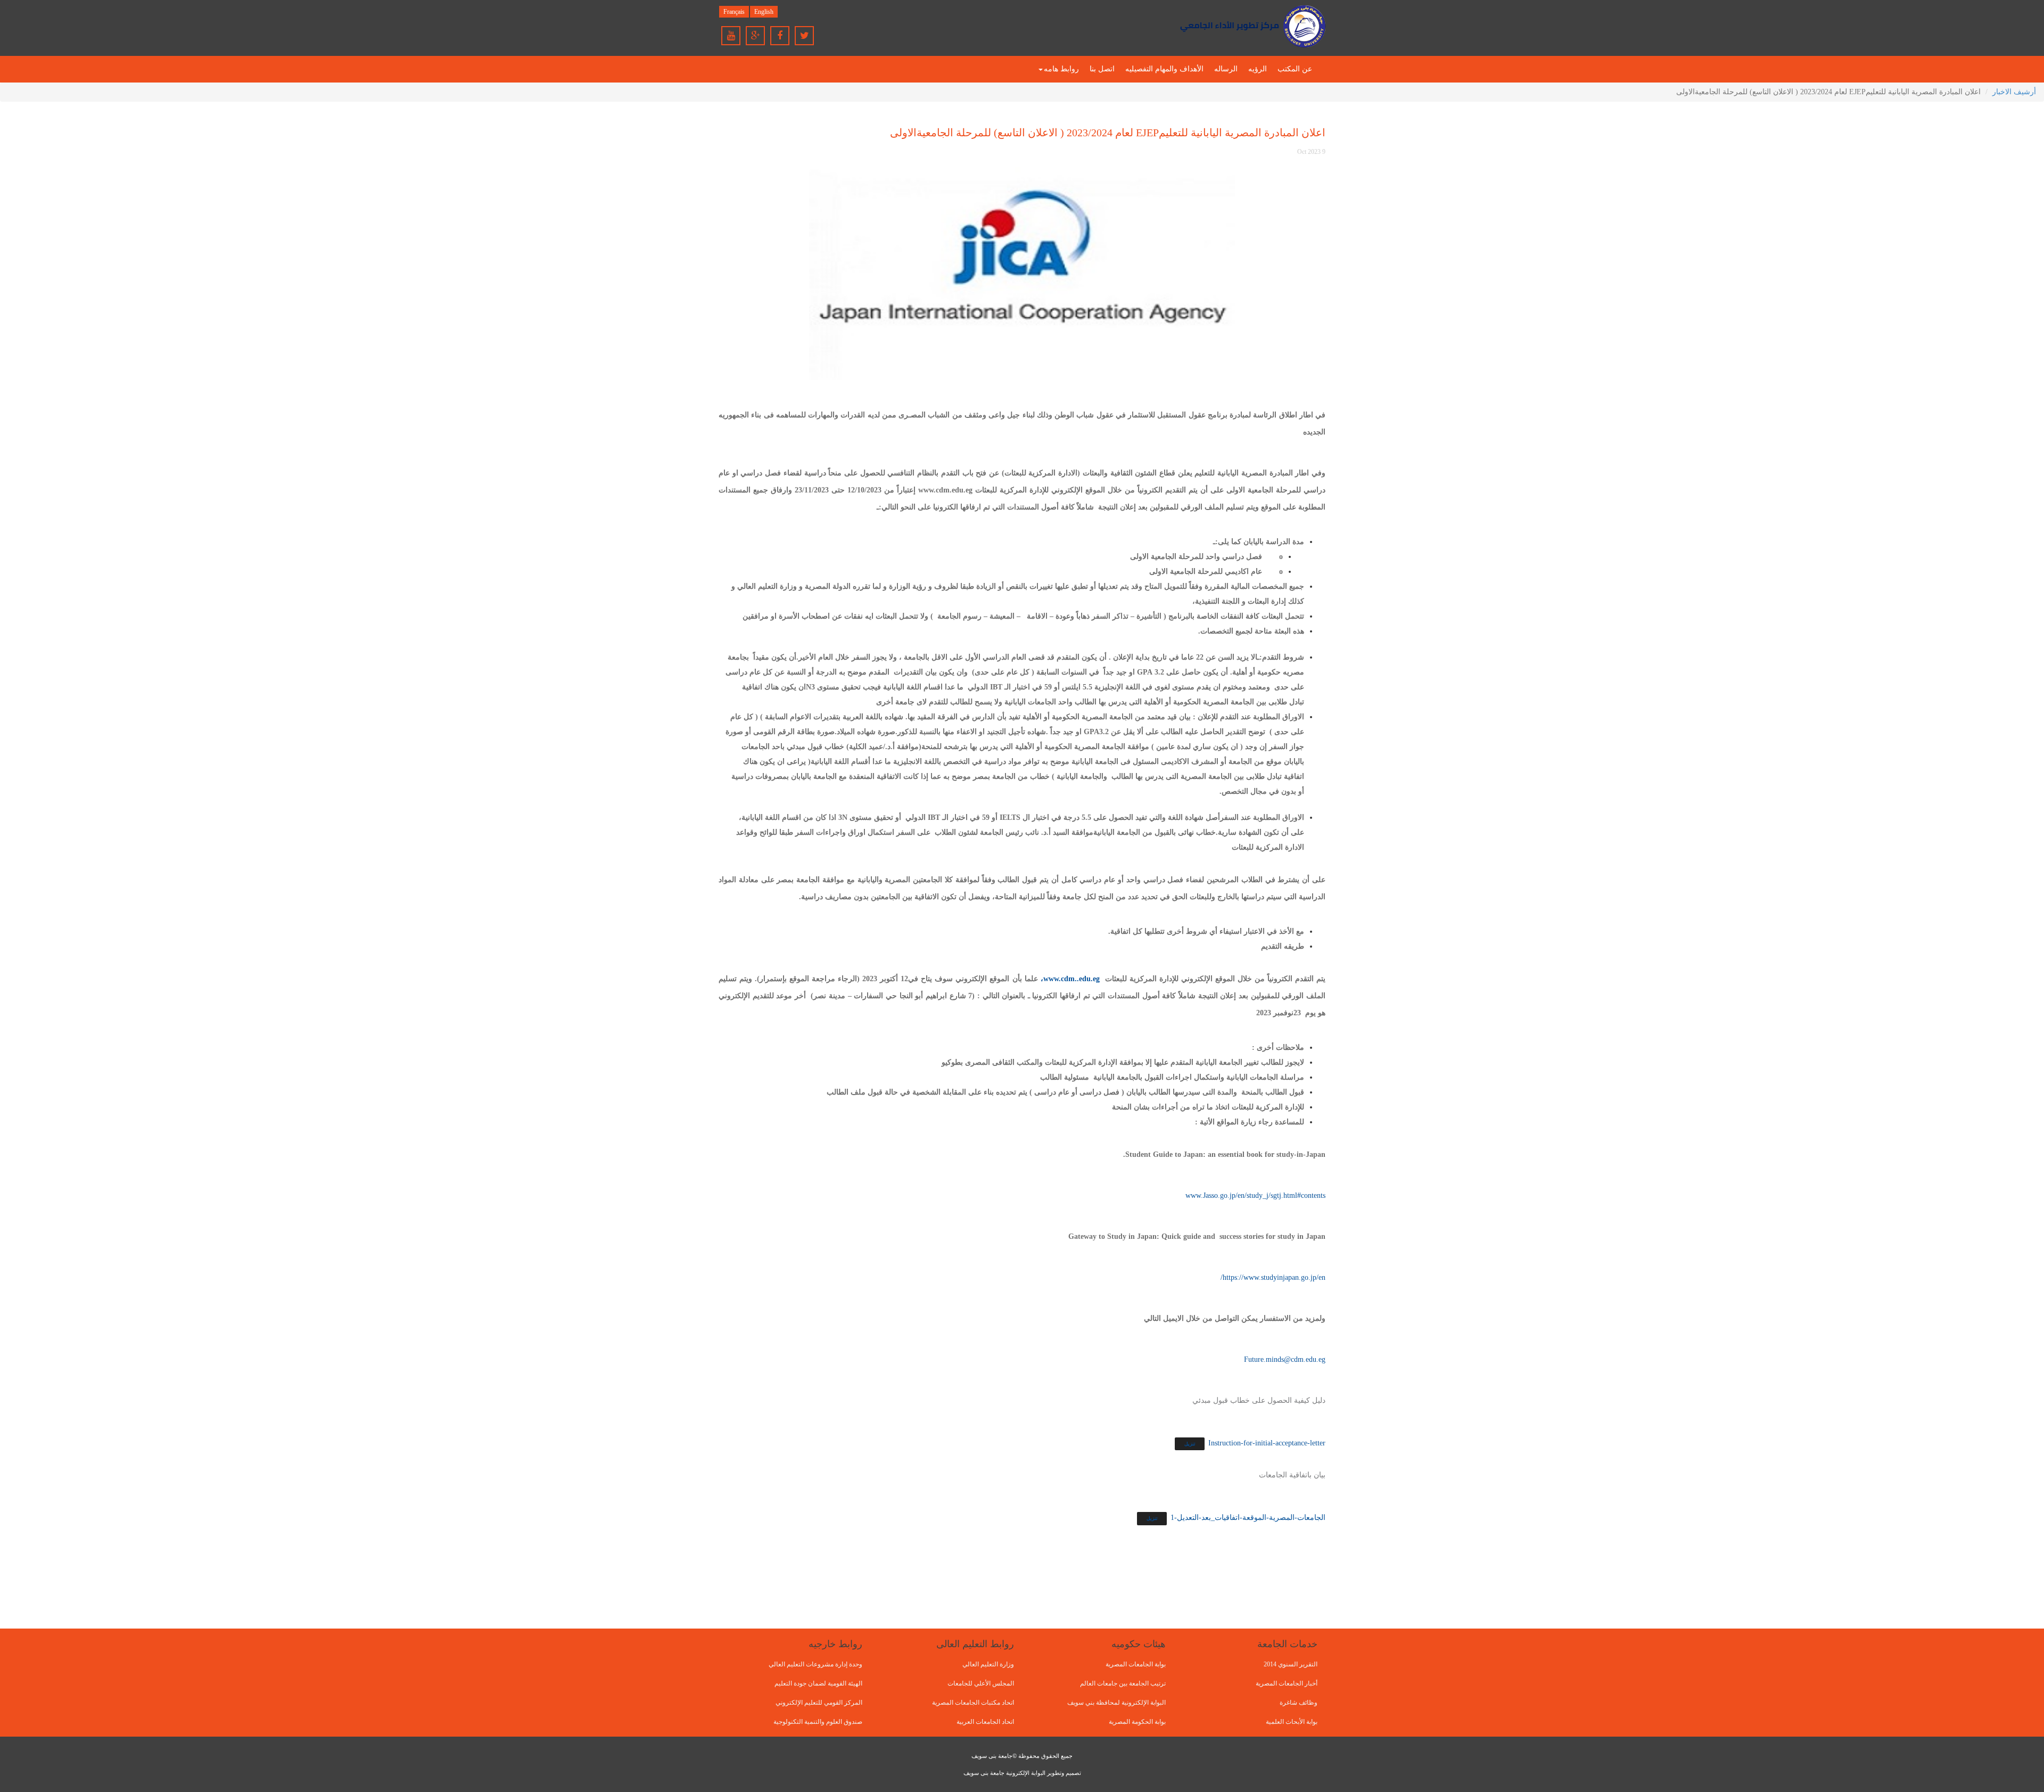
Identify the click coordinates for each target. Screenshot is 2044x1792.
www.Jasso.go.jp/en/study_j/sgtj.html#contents (1255, 1195)
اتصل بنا (1102, 69)
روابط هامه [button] (1061, 69)
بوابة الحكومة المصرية (1137, 1722)
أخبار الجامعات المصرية (1287, 1683)
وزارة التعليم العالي (988, 1664)
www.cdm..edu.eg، (1070, 979)
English (764, 12)
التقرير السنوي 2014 (1291, 1664)
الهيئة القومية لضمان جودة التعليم (818, 1683)
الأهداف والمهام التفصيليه (1164, 69)
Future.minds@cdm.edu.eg (1285, 1359)
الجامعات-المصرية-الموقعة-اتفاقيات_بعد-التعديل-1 (1248, 1518)
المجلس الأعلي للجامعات (981, 1683)
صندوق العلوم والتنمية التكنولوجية (818, 1722)
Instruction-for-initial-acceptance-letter (1267, 1443)
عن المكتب (1295, 69)
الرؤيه (1258, 69)
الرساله (1226, 69)
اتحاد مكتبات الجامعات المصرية (973, 1703)
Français (734, 12)
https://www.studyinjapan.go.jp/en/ (1273, 1277)
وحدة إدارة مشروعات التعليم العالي (815, 1664)
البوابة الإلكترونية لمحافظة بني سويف (1116, 1703)
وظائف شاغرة (1299, 1703)
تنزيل (1190, 1444)
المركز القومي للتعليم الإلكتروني (819, 1703)
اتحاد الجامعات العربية (985, 1722)
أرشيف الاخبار (2014, 92)
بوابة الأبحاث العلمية (1292, 1722)
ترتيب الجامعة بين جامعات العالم (1123, 1683)
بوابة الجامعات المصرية (1136, 1664)
